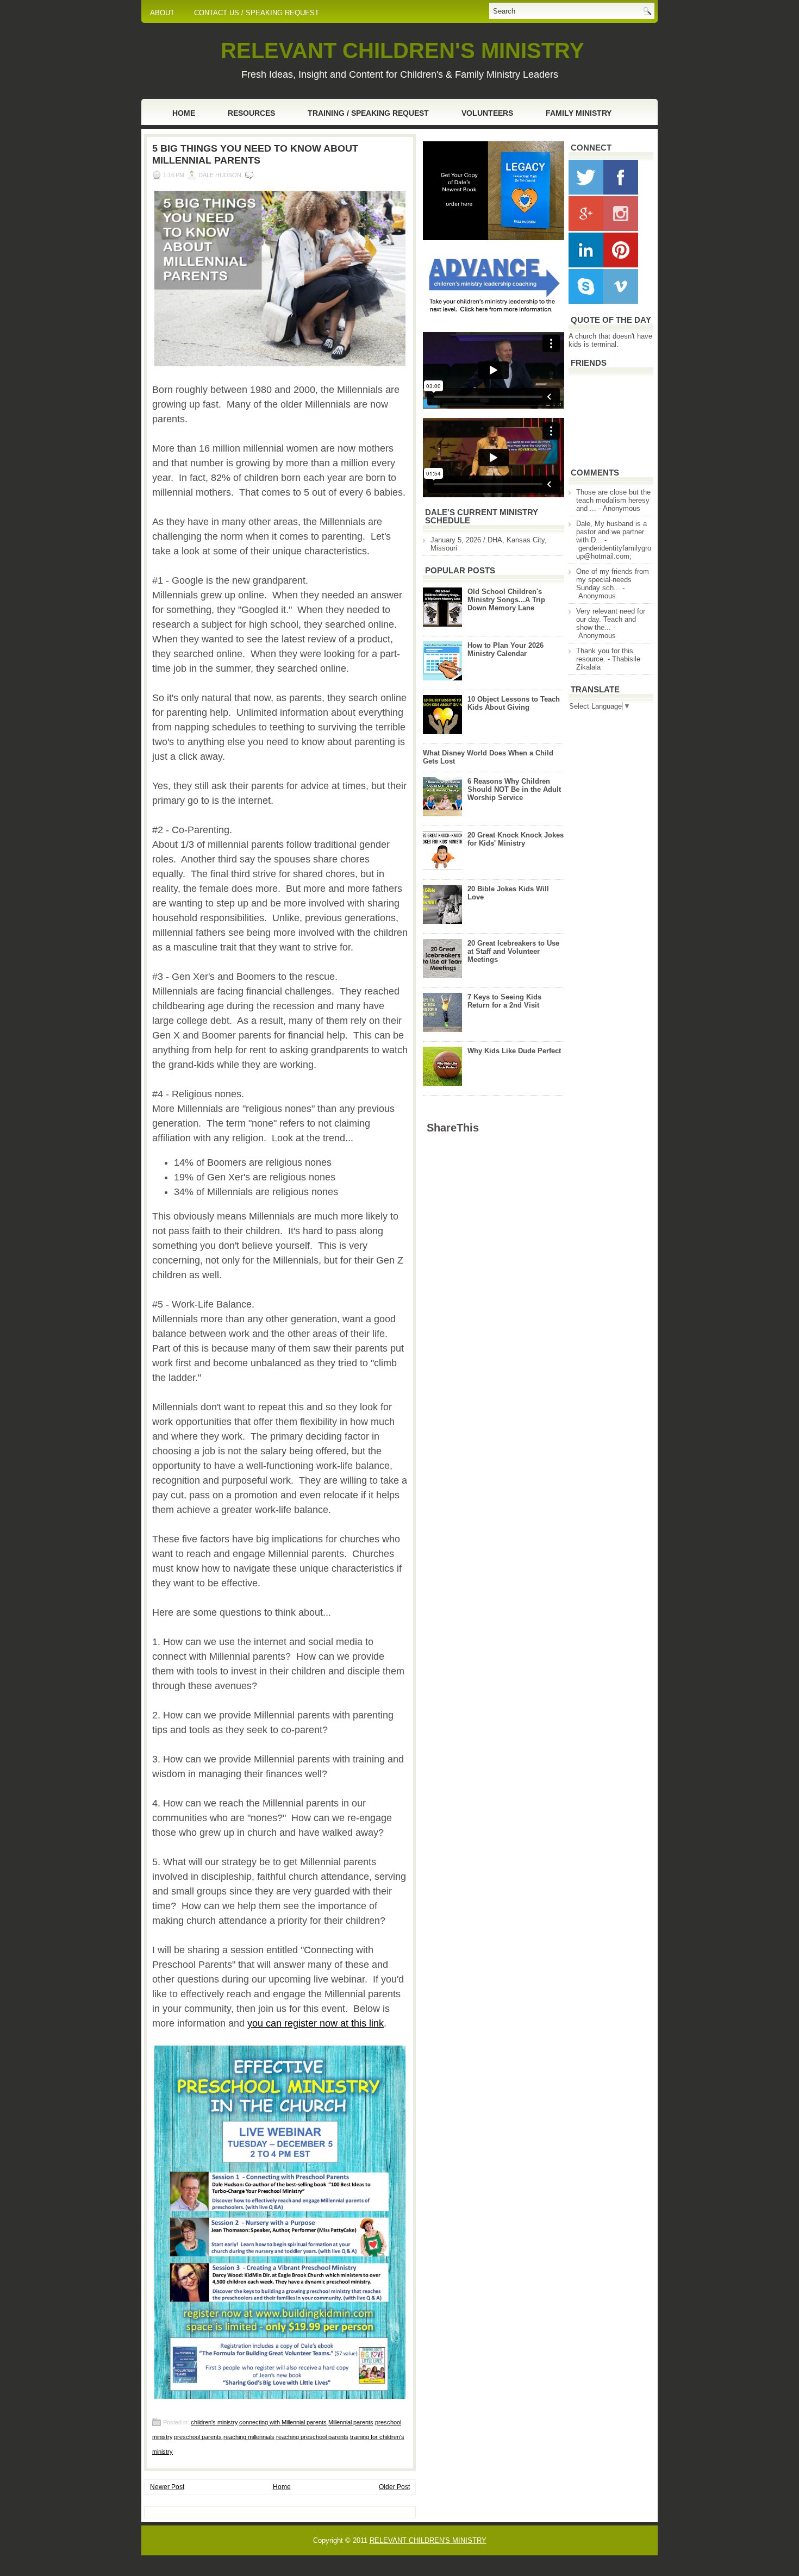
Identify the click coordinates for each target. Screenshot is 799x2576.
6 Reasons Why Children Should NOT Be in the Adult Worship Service (514, 789)
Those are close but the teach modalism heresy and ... (613, 500)
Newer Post (167, 2487)
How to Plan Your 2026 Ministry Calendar (505, 649)
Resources (251, 113)
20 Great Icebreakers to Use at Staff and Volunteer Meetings (513, 951)
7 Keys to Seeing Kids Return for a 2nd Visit (504, 1001)
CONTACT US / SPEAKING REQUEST (257, 13)
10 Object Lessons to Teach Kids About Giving (514, 703)
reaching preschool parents (312, 2437)
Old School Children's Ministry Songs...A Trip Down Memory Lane (506, 600)
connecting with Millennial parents (283, 2422)
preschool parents (198, 2437)
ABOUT (162, 13)
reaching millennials (249, 2437)
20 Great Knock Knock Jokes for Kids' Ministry (516, 839)
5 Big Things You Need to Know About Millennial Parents (255, 154)
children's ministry (214, 2422)
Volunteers (487, 113)
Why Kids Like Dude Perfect (514, 1051)
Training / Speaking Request (368, 113)
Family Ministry (579, 113)
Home (184, 113)
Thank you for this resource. (605, 655)
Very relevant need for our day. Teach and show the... (611, 619)
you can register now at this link (316, 2023)
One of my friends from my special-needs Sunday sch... (613, 580)
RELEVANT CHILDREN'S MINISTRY (402, 51)
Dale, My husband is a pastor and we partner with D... (611, 532)
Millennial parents (351, 2422)
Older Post (394, 2487)
